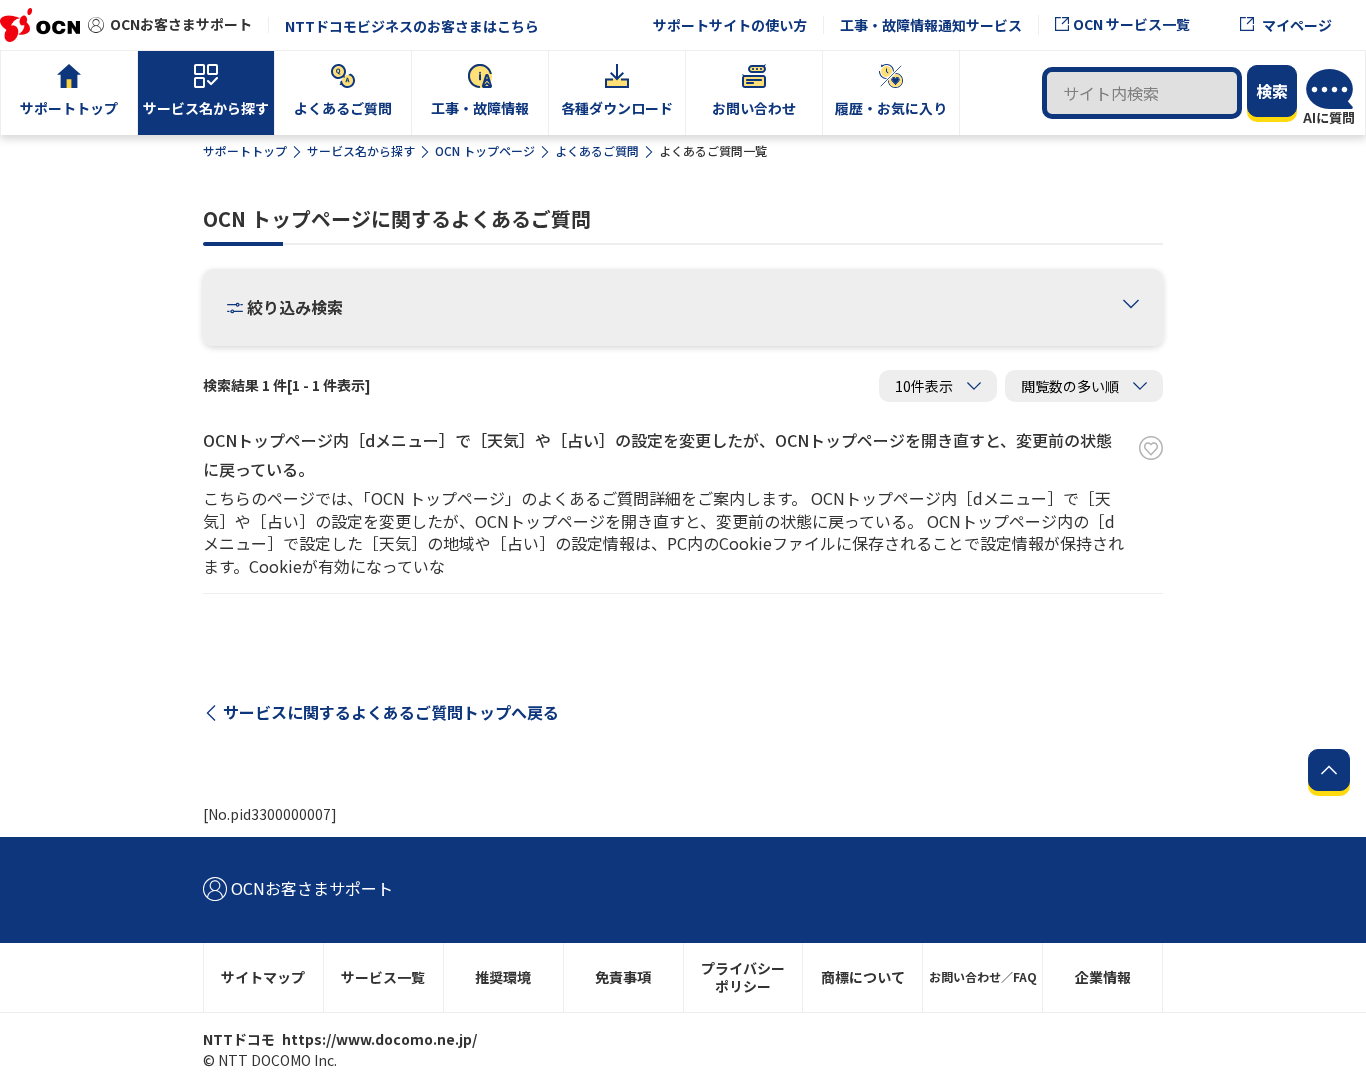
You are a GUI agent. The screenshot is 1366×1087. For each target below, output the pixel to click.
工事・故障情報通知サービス (931, 25)
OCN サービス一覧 (1131, 24)
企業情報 (1103, 977)
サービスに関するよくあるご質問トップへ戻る (391, 712)
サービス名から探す (361, 150)
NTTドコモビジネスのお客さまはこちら (412, 26)
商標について (863, 977)
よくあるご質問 (597, 150)
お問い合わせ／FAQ (983, 976)
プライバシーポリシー (743, 977)
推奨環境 (503, 977)
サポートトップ (245, 150)
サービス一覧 (383, 977)
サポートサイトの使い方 (730, 25)
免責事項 (623, 977)
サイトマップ (263, 977)
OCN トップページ (485, 150)
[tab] (1131, 306)
